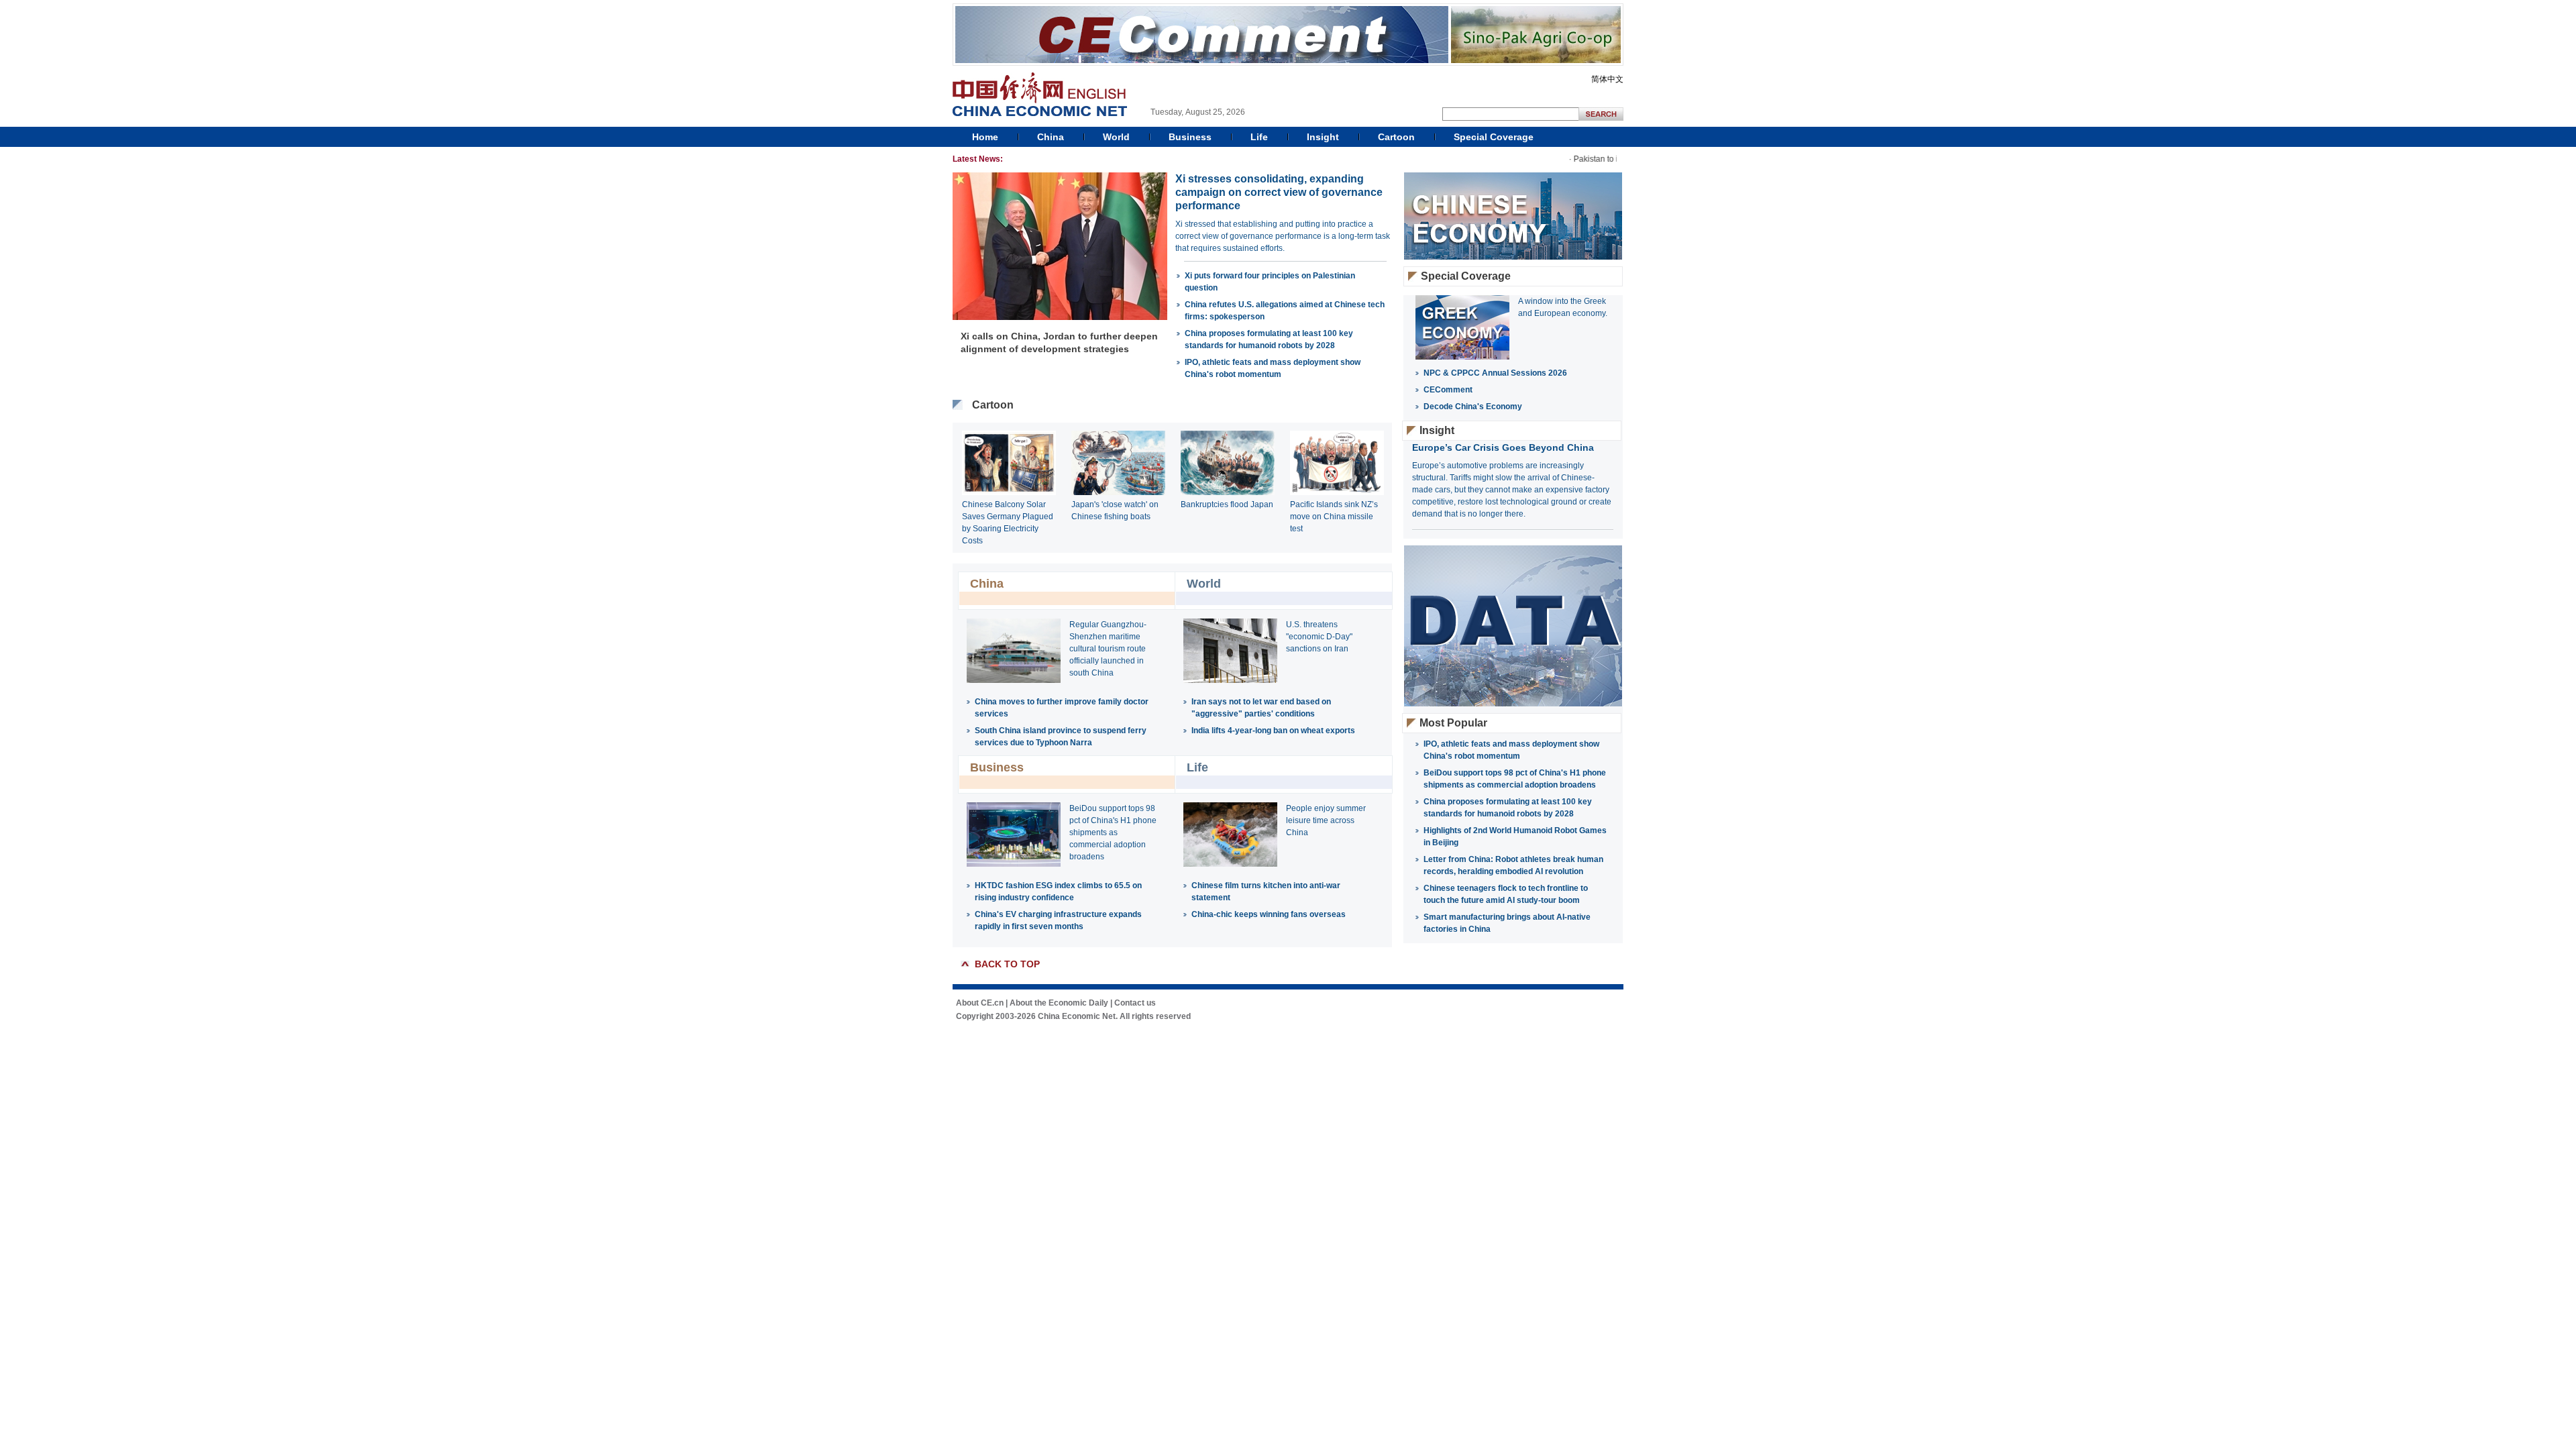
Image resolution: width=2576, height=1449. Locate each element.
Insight (1323, 137)
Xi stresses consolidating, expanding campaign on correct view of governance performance (1279, 192)
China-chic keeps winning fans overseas (1269, 914)
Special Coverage (1494, 137)
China (1051, 137)
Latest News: (978, 159)
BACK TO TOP (1007, 964)
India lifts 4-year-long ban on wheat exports (1273, 731)
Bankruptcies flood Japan (1227, 504)
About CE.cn (980, 1003)
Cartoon (1396, 137)
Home (985, 137)
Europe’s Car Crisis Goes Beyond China (1503, 447)
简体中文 (1607, 79)
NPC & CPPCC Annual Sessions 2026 (1495, 373)
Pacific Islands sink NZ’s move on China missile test (1334, 517)
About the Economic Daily (1059, 1003)
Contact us (1135, 1003)
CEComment (1448, 390)
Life (1259, 137)
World (1116, 137)
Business (1190, 137)
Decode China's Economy (1473, 407)
